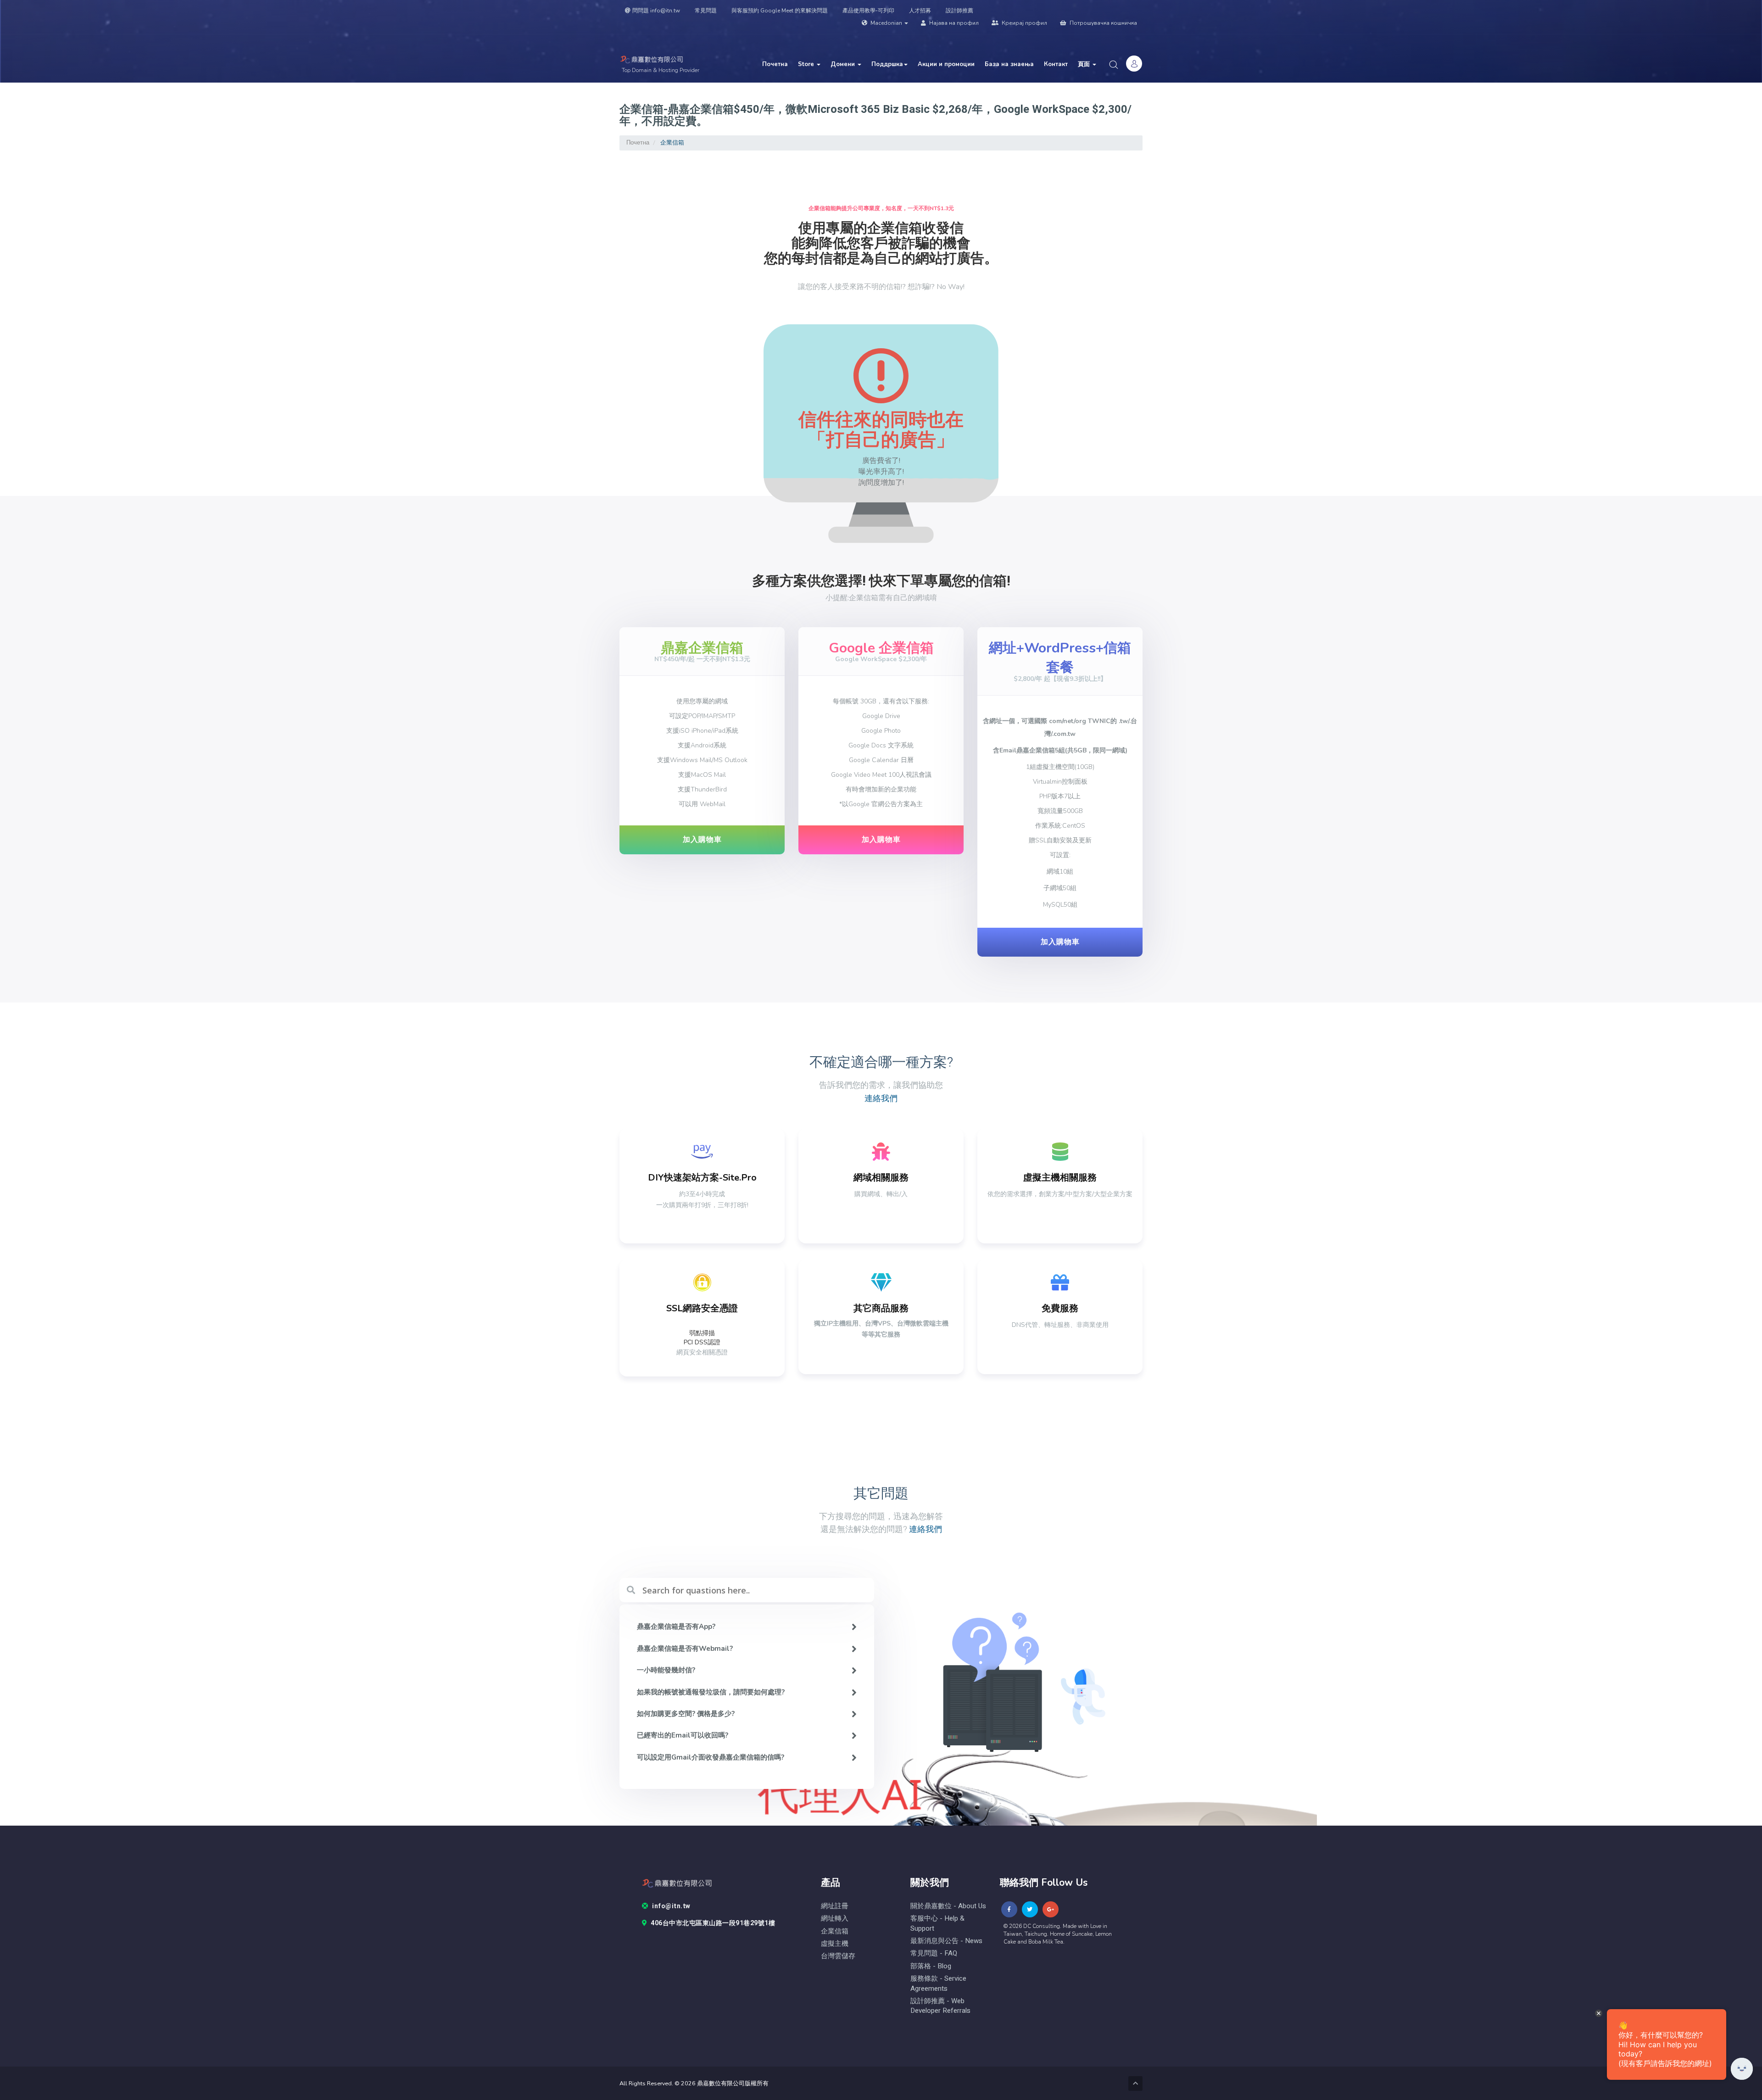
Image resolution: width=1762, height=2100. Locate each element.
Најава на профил (953, 23)
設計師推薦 (959, 11)
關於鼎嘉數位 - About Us (948, 1906)
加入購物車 (702, 840)
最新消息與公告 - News (946, 1941)
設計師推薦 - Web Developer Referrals (940, 2006)
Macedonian (886, 23)
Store (807, 64)
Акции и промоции (946, 64)
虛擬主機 (835, 1944)
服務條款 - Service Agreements (938, 1983)
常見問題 (706, 11)
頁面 (1085, 64)
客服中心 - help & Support (937, 1923)
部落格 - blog (931, 1966)
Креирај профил (1024, 23)
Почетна (775, 64)
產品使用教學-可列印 (868, 11)
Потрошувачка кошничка (1103, 23)
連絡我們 (881, 1099)
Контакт (1056, 64)
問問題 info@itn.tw (656, 11)
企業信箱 (835, 1931)
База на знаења (1009, 64)
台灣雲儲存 (838, 1956)
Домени (844, 64)
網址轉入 (835, 1919)
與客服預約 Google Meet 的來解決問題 (780, 11)
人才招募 (920, 11)
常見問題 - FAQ (934, 1953)
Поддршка (887, 64)
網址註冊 (835, 1906)
